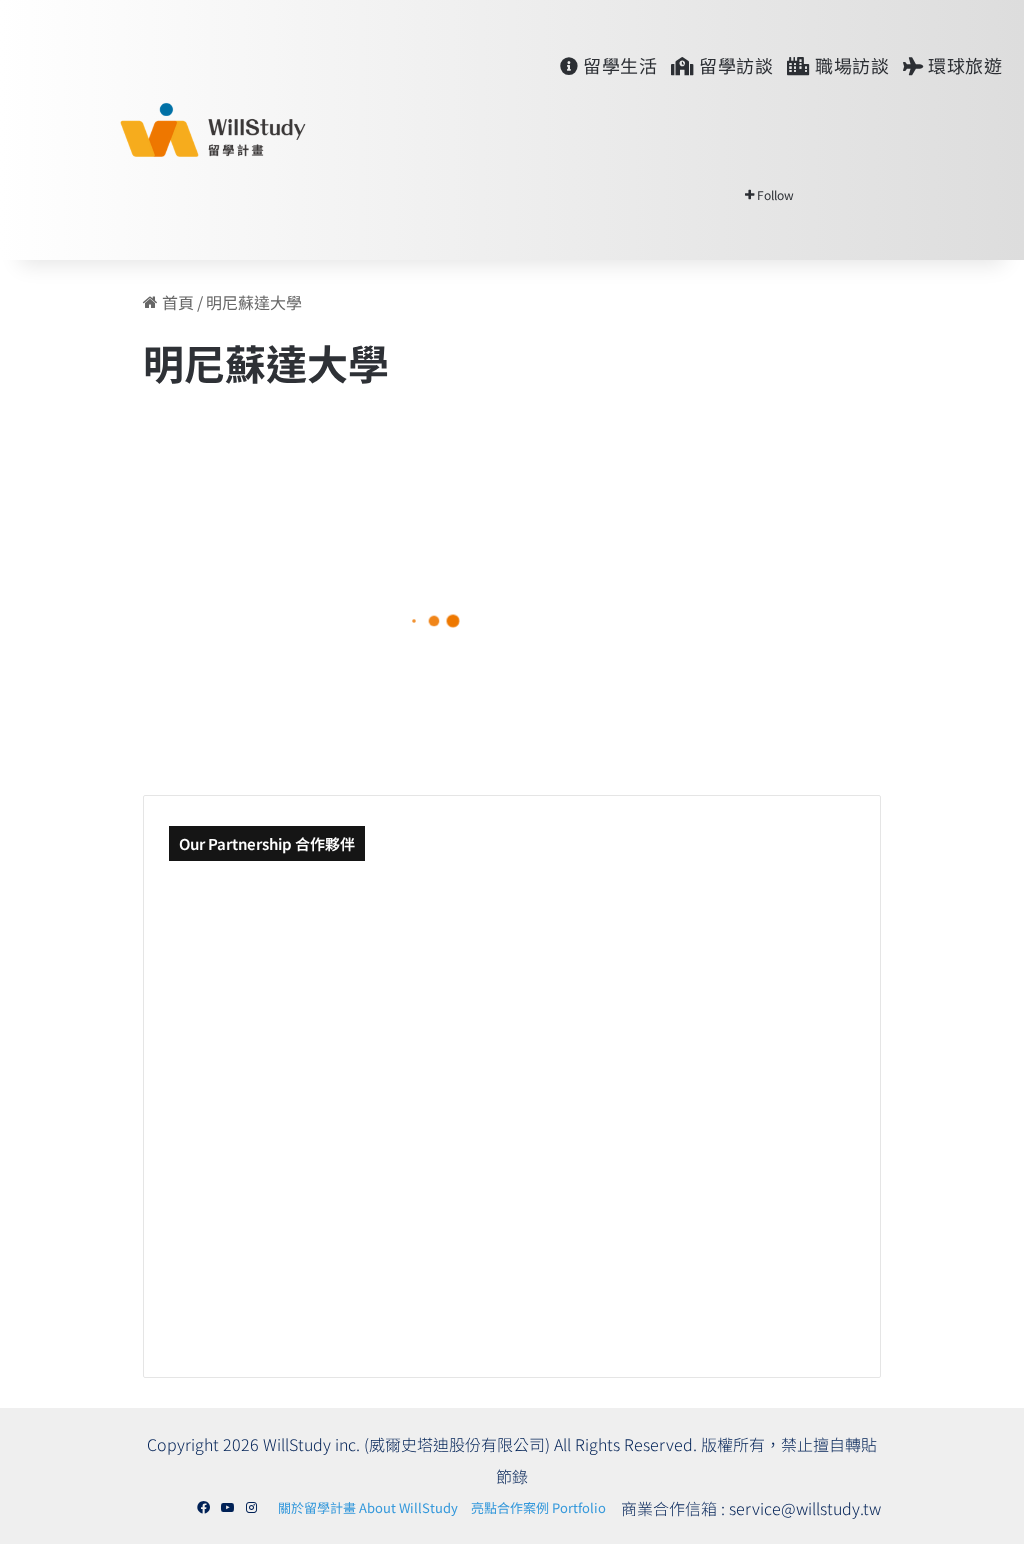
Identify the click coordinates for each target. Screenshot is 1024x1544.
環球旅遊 (963, 65)
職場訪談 (850, 65)
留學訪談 (734, 65)
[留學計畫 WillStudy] (165, 130)
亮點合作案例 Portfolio (538, 1507)
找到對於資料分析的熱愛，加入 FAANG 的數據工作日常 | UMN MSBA (281, 640)
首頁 (176, 302)
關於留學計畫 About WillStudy (368, 1507)
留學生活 (618, 65)
